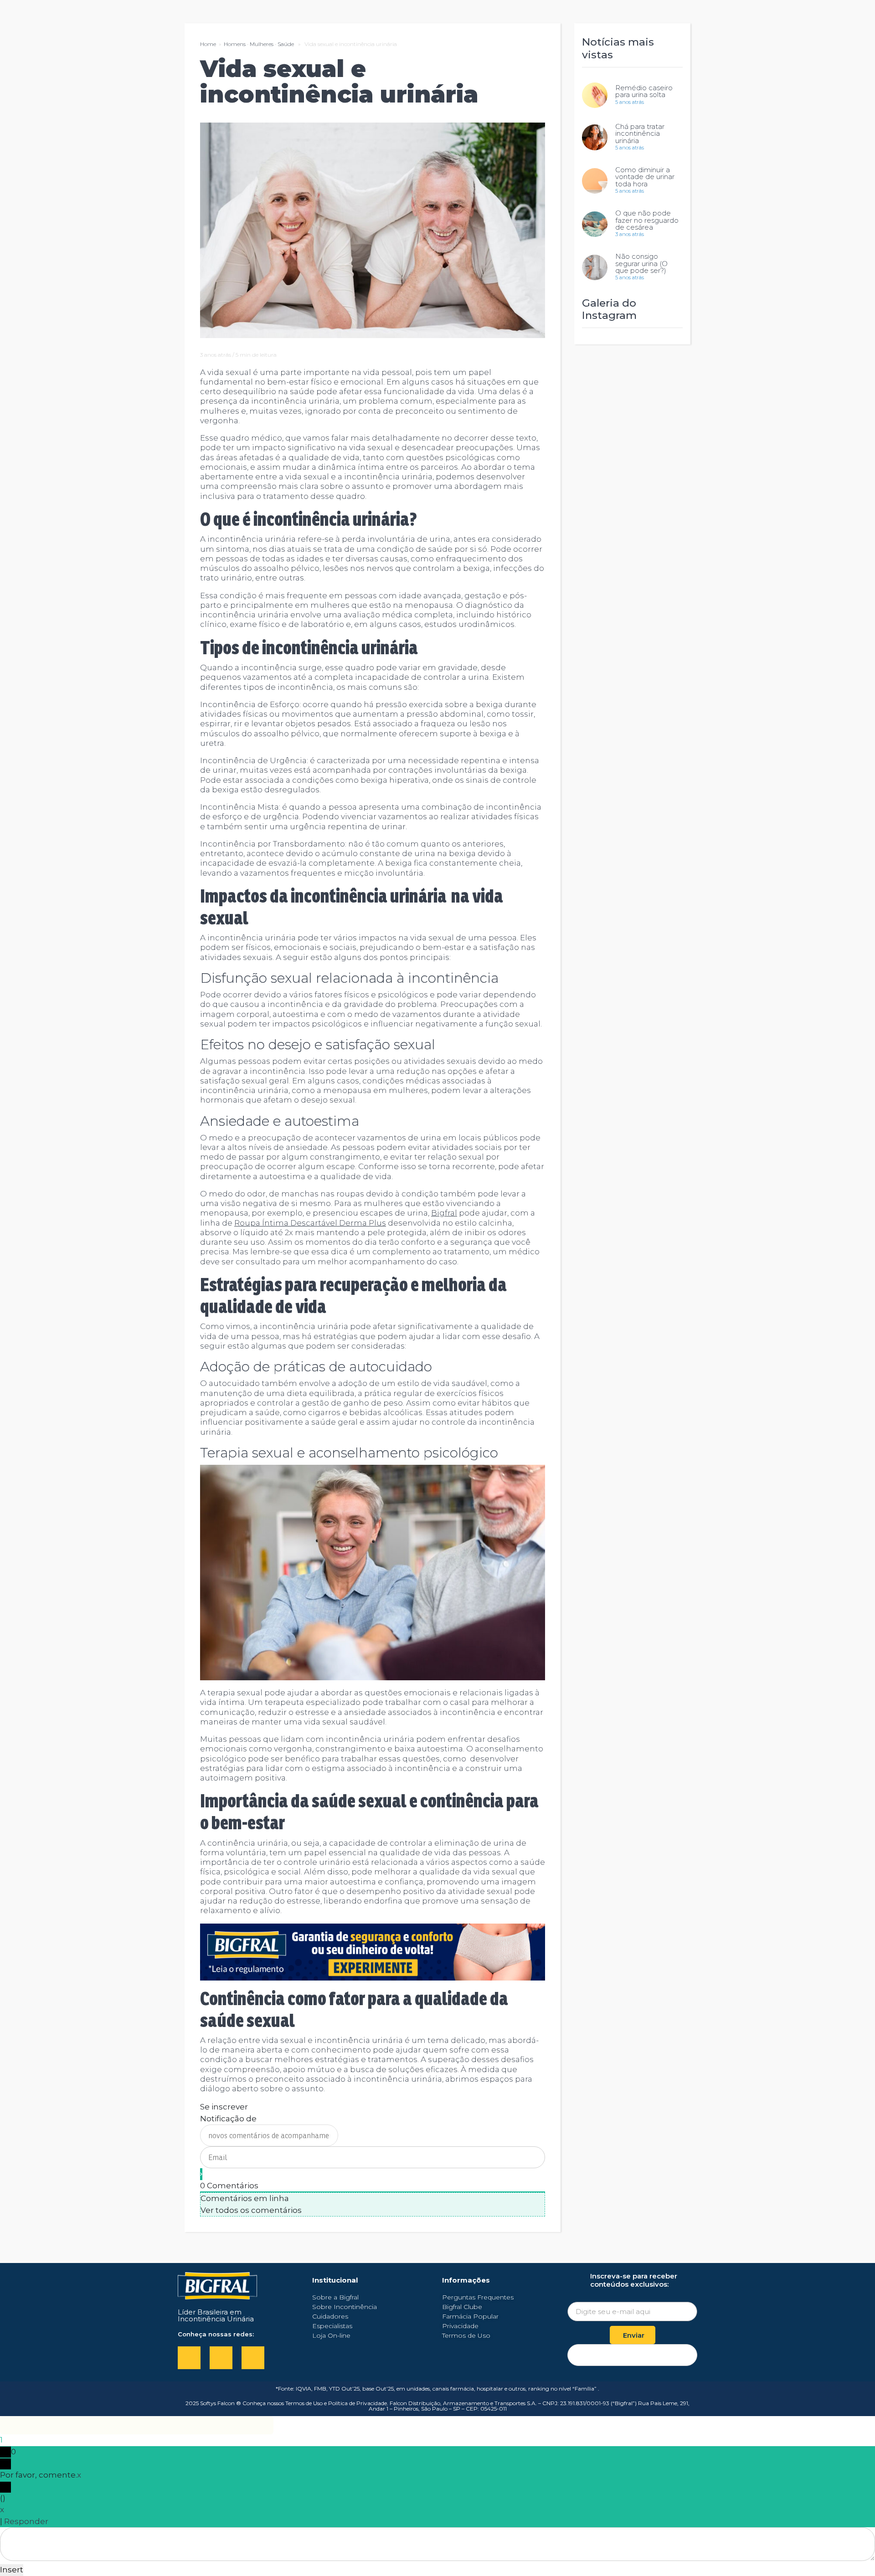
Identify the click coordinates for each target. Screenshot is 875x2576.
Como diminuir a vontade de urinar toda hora (645, 177)
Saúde (286, 44)
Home (208, 44)
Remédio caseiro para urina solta (644, 91)
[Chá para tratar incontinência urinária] (595, 137)
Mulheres (262, 44)
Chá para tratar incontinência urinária (640, 134)
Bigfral (444, 1213)
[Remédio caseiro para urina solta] (595, 95)
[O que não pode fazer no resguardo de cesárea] (595, 224)
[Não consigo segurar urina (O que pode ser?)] (595, 267)
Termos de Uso (304, 2403)
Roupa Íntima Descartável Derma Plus (310, 1223)
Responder (26, 2521)
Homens (235, 44)
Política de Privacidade (358, 2403)
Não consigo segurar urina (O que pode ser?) (641, 264)
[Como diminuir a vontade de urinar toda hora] (595, 181)
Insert (12, 2570)
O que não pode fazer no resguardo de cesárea (647, 220)
